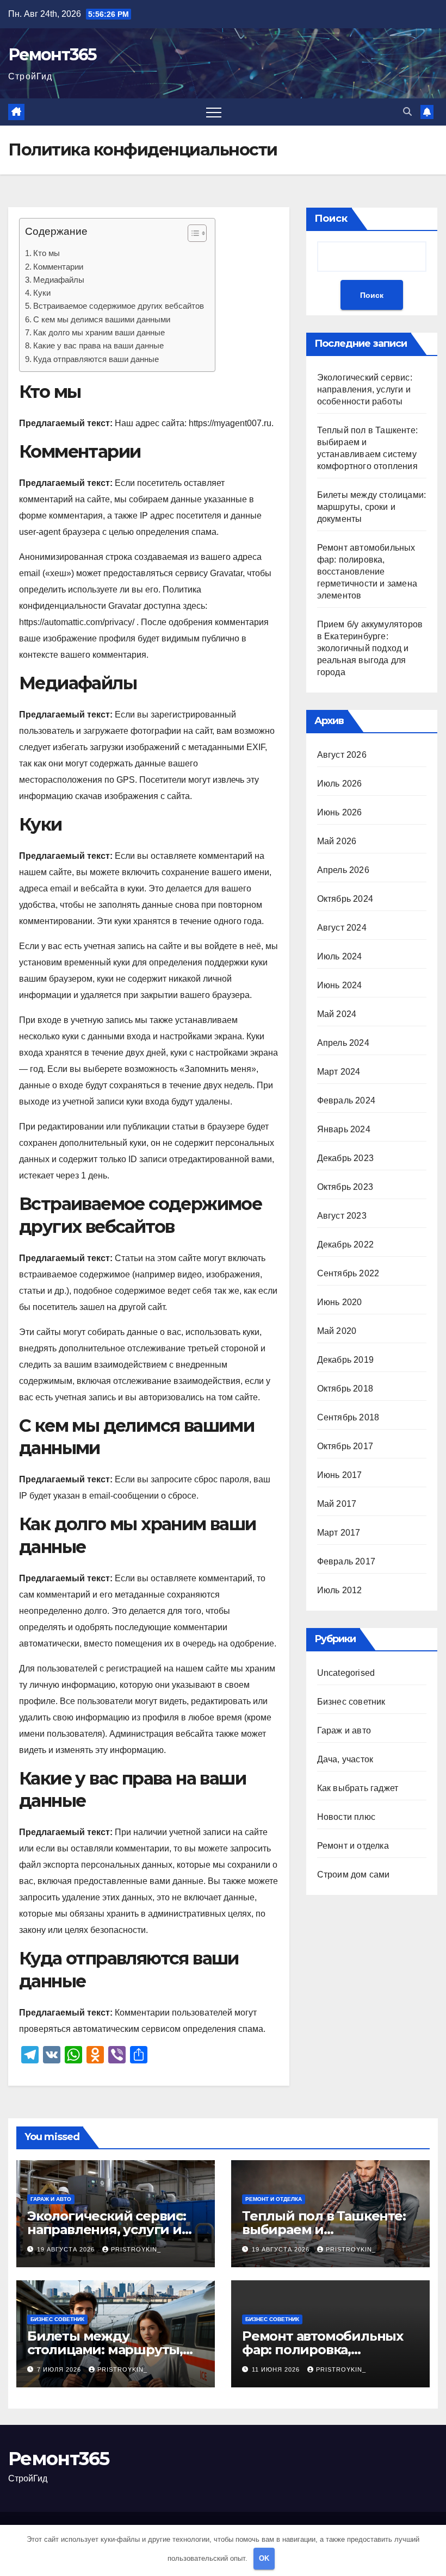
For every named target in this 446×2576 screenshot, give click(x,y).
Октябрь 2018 (345, 1389)
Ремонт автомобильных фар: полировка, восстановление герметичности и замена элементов (367, 572)
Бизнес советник (351, 1702)
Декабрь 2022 (345, 1245)
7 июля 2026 (60, 2369)
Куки (42, 293)
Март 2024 (339, 1072)
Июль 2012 (340, 1590)
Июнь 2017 (340, 1475)
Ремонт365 (52, 55)
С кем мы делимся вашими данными (102, 319)
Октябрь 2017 (345, 1446)
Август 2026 (342, 755)
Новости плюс (346, 1817)
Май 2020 (337, 1331)
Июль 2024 (340, 956)
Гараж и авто (344, 1730)
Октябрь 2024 (345, 899)
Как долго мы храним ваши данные (99, 332)
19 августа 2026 (67, 2249)
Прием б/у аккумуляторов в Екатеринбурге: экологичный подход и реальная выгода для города (370, 648)
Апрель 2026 (343, 870)
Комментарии (58, 267)
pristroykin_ (136, 2249)
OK (264, 2558)
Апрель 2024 (343, 1043)
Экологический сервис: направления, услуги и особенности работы (365, 389)
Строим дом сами (354, 1875)
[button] (407, 112)
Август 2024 (342, 928)
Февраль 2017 (346, 1561)
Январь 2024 (344, 1129)
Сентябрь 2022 (348, 1273)
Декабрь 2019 (345, 1360)
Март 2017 (339, 1533)
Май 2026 (337, 841)
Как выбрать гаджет (358, 1788)
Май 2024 (337, 1014)
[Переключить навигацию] (214, 112)
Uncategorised (346, 1673)
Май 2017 (337, 1504)
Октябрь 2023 (345, 1187)
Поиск (331, 219)
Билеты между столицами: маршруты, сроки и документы (372, 507)
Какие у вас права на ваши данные (98, 345)
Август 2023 (342, 1216)
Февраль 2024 (346, 1100)
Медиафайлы (59, 280)
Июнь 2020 (340, 1302)
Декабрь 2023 (345, 1158)
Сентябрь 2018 (348, 1417)
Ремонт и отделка (353, 1846)
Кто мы (47, 253)
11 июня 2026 (277, 2369)
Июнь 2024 (340, 985)
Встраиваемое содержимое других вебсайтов (119, 306)
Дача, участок (345, 1759)
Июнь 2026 (340, 812)
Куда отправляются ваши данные (96, 359)
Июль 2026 (340, 784)
